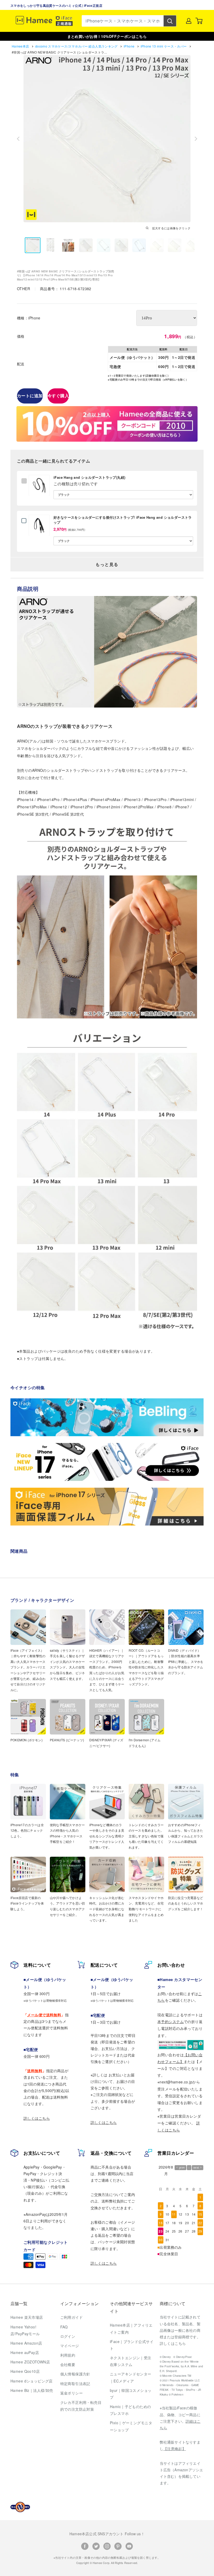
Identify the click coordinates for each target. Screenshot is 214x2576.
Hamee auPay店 (25, 2352)
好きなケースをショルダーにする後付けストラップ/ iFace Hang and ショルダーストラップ (123, 520)
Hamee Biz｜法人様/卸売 (32, 2390)
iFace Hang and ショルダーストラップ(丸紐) (89, 477)
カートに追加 (30, 396)
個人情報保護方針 (75, 2374)
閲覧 (40, 499)
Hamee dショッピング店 (32, 2381)
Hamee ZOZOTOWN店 (30, 2362)
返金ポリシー (72, 2393)
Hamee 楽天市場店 (27, 2317)
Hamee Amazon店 (26, 2343)
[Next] (196, 139)
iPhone (130, 46)
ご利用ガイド (72, 2317)
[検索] (170, 21)
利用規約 (68, 2355)
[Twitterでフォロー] (96, 2546)
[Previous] (18, 139)
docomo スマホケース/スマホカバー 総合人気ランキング (77, 46)
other (24, 289)
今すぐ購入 (58, 396)
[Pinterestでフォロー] (118, 2546)
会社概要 (68, 2364)
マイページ (70, 2346)
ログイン (68, 2336)
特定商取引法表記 (75, 2384)
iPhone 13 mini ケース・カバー (164, 46)
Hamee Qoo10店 (25, 2371)
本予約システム (171, 2022)
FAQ (64, 2327)
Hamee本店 (21, 46)
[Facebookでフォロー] (85, 2546)
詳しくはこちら (37, 2118)
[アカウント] (189, 21)
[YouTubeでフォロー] (129, 2546)
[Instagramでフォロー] (107, 2546)
